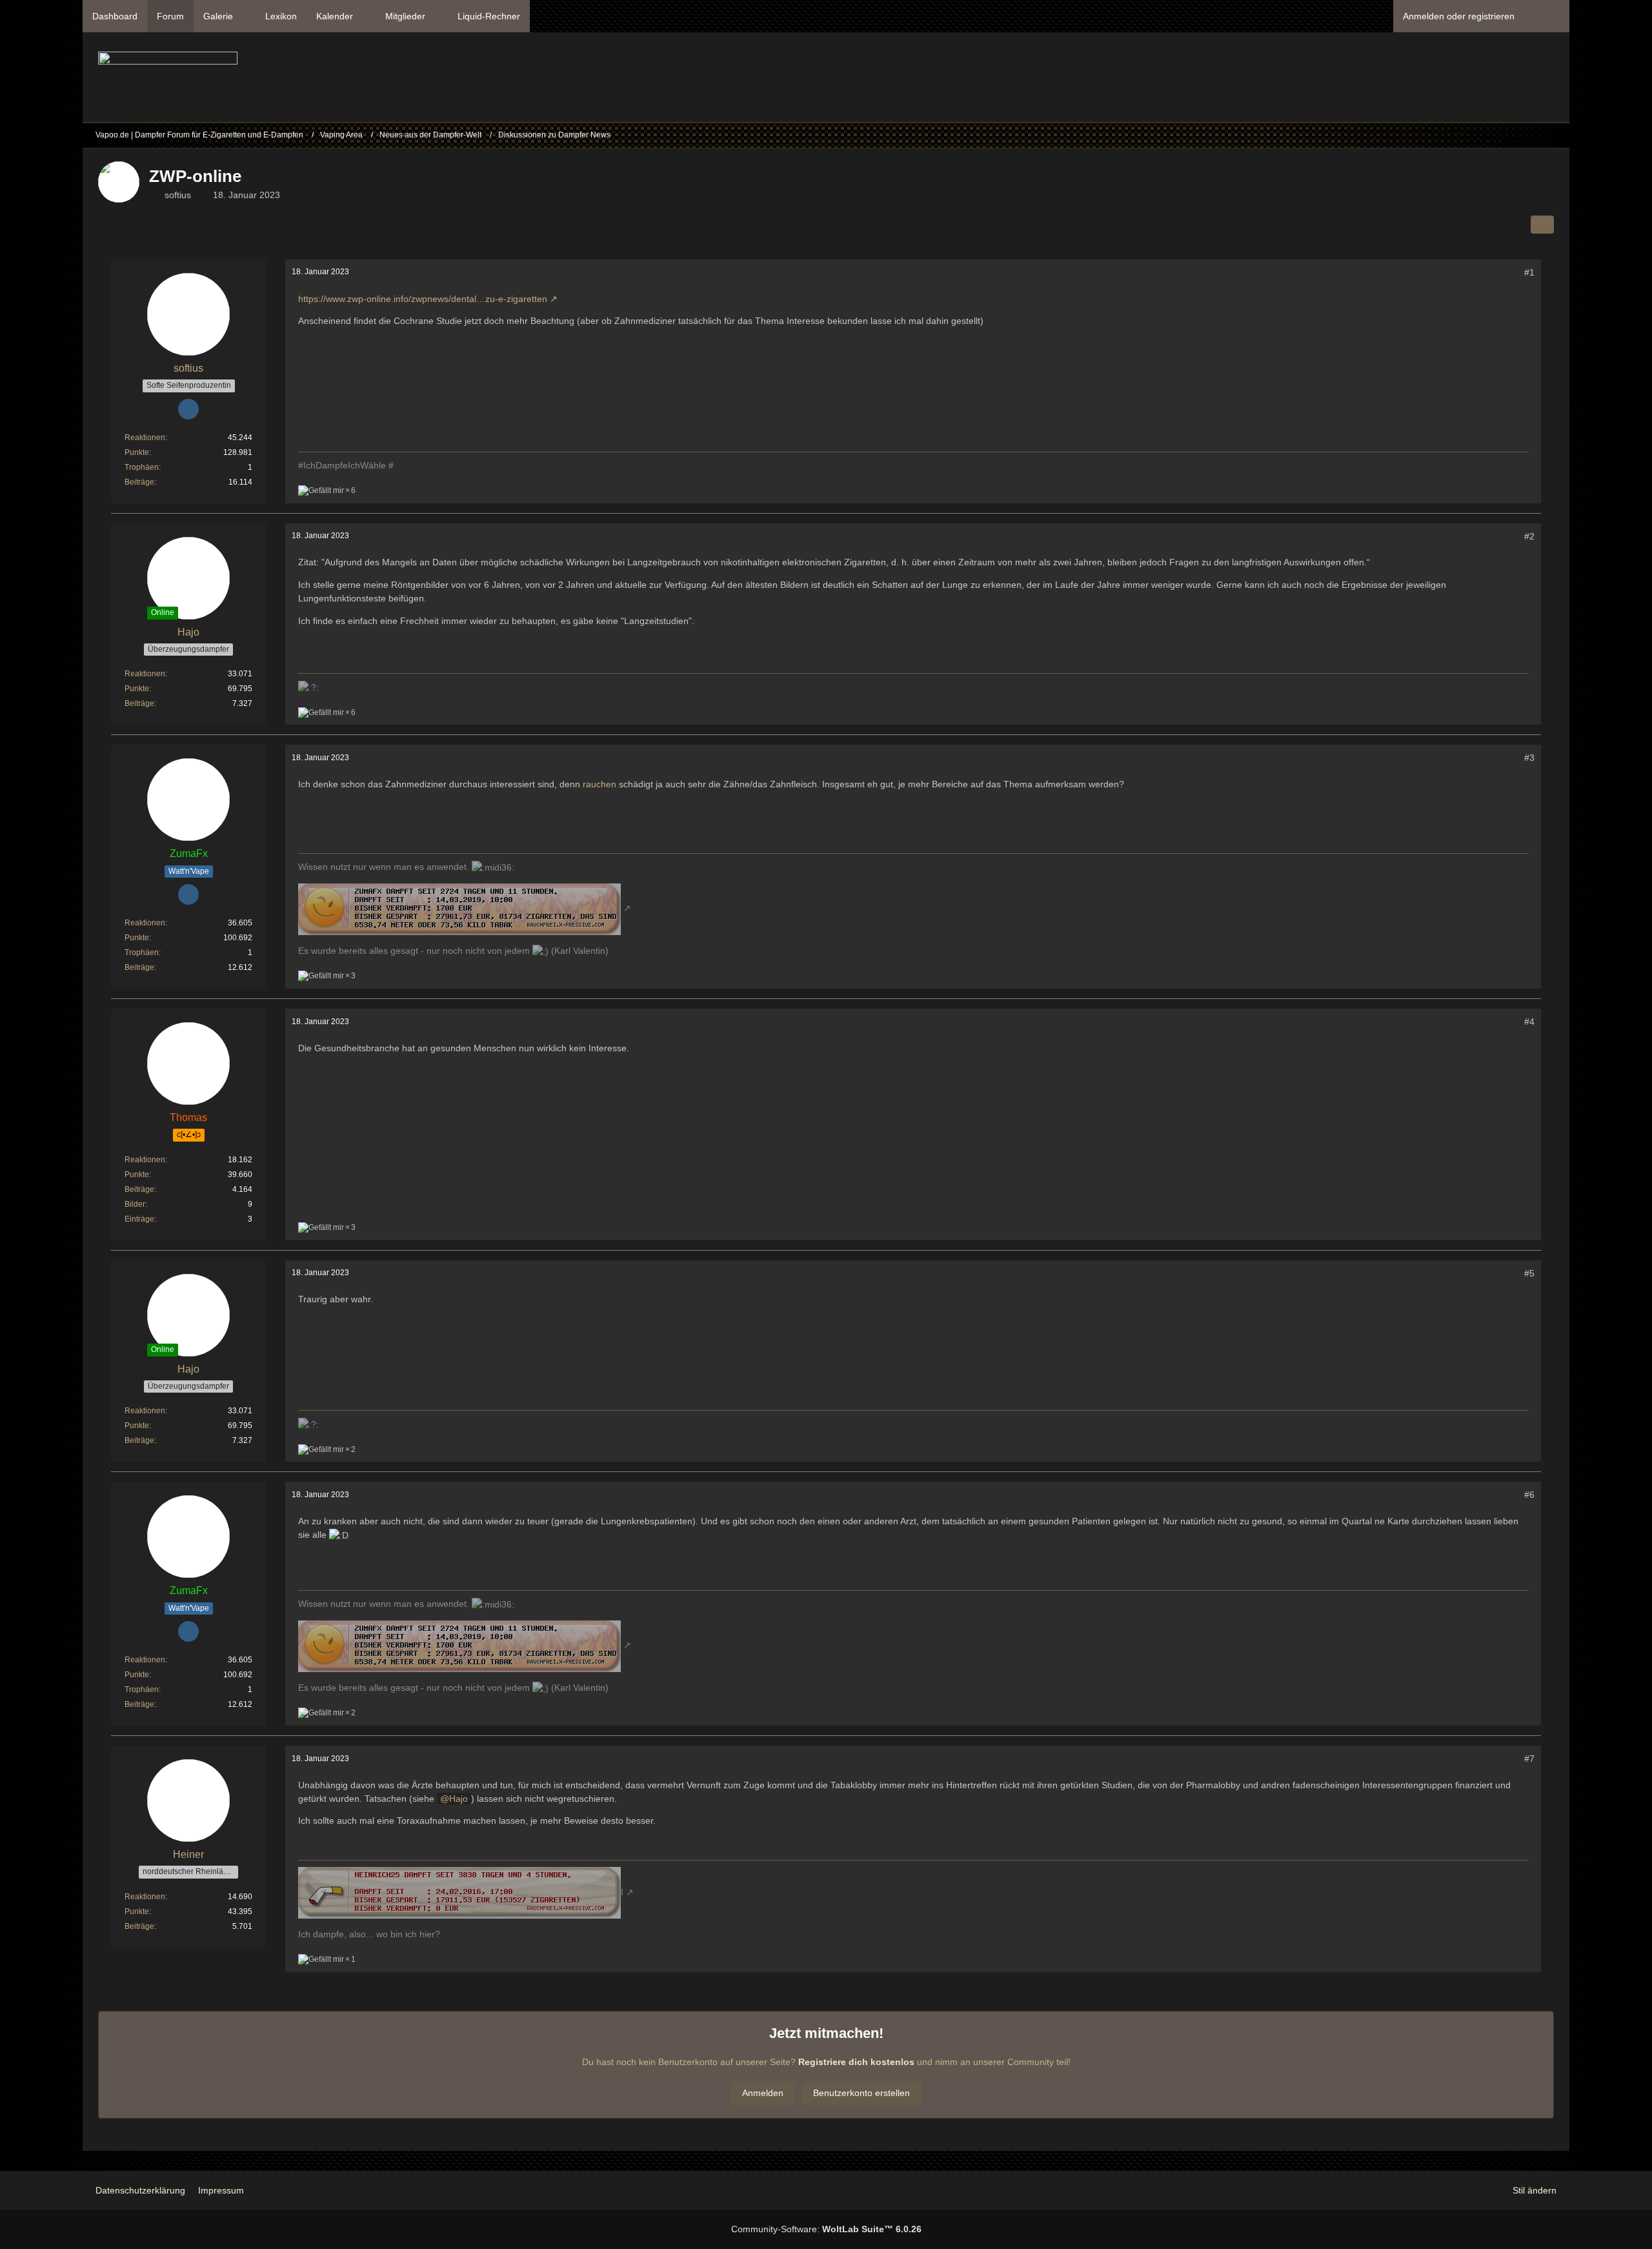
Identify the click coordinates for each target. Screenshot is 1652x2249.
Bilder (135, 1204)
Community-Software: (826, 2229)
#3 (1529, 758)
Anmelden (763, 2093)
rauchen (599, 784)
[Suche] (1547, 16)
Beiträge (139, 482)
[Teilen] (1542, 225)
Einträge (139, 1219)
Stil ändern (1535, 2190)
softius (178, 195)
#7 (1529, 1759)
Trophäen (142, 467)
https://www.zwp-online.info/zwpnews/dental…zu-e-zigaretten (423, 299)
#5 (1529, 1273)
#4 (1529, 1022)
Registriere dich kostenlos (856, 2062)
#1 (1529, 272)
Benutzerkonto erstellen (861, 2093)
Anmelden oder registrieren (1459, 16)
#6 (1529, 1495)
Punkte (137, 452)
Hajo (458, 1799)
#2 (1529, 536)
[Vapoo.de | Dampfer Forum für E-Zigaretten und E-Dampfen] (168, 81)
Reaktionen (145, 438)
